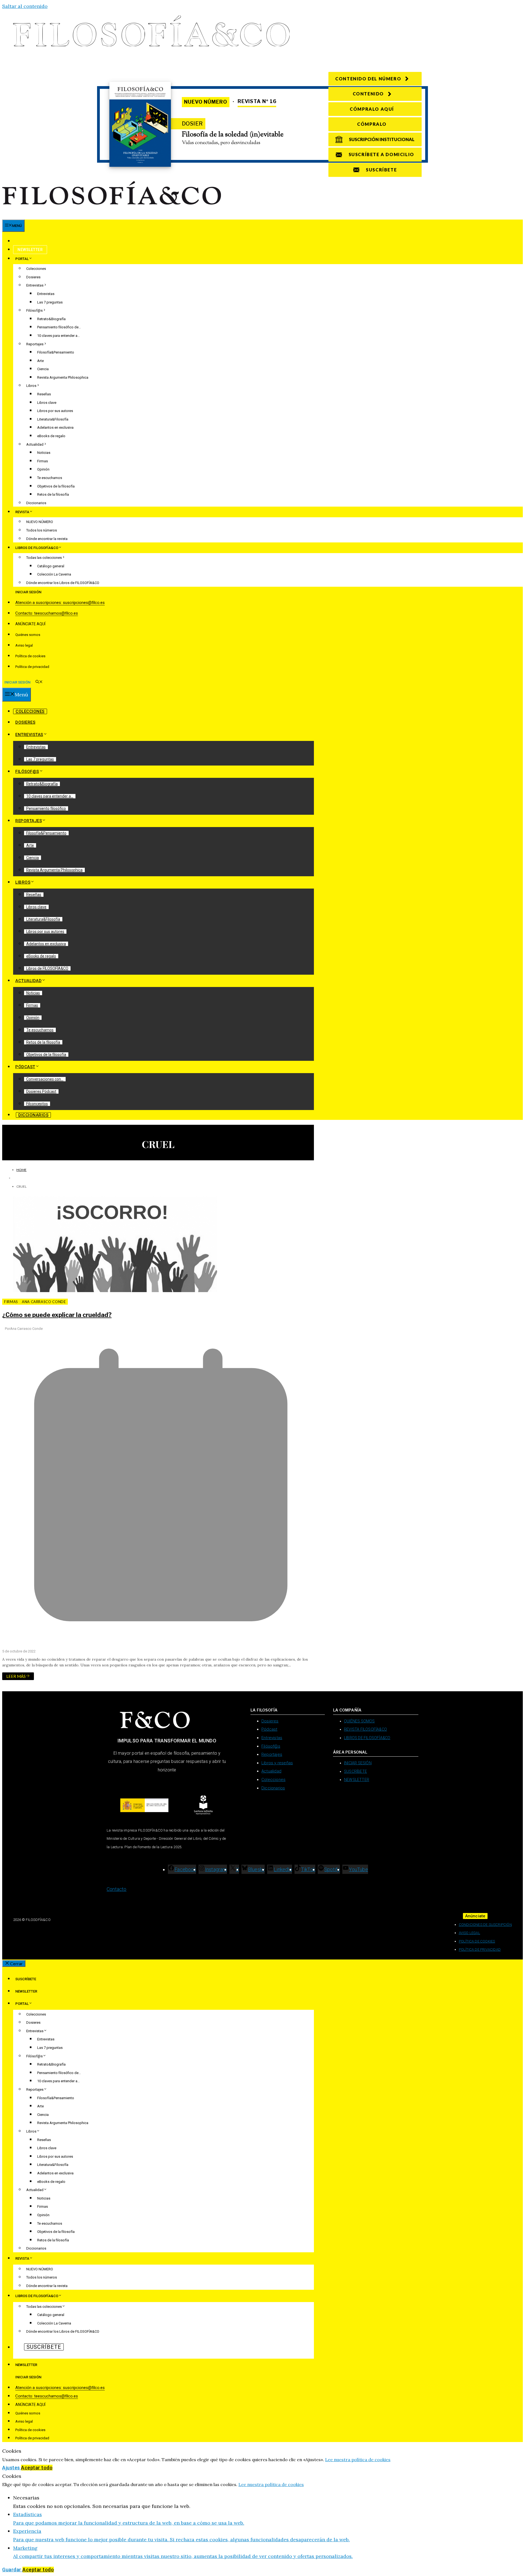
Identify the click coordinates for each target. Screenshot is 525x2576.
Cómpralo (372, 124)
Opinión (43, 469)
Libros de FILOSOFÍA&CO (47, 968)
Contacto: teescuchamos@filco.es (47, 613)
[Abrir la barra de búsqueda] (39, 682)
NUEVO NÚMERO (40, 522)
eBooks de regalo (51, 436)
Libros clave (47, 403)
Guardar (12, 2570)
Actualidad (35, 444)
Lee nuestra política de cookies (358, 2460)
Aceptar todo (37, 2468)
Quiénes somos (28, 635)
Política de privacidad (32, 667)
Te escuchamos (50, 478)
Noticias (44, 453)
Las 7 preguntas (50, 302)
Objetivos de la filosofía (56, 486)
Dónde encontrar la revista (47, 539)
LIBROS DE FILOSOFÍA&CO (37, 548)
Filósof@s (34, 310)
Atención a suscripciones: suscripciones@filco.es (60, 603)
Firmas (43, 461)
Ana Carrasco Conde (44, 1302)
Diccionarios (36, 503)
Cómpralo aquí (372, 109)
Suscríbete (29, 241)
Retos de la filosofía (53, 494)
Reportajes (35, 344)
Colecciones (36, 269)
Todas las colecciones (44, 558)
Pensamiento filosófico (46, 808)
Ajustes (12, 2468)
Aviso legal (24, 645)
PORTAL (22, 259)
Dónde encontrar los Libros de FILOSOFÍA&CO (63, 583)
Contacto (117, 1889)
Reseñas (44, 394)
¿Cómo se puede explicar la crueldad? (57, 1315)
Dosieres (33, 277)
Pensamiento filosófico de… (59, 327)
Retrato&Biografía (51, 319)
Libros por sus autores (55, 411)
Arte (40, 361)
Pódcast (25, 1067)
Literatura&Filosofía (53, 419)
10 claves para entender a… (59, 336)
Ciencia (43, 369)
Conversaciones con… (45, 1079)
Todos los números (42, 530)
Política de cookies (30, 656)
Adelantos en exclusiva (55, 427)
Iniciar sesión (28, 592)
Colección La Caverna (54, 574)
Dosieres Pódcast (41, 1091)
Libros (31, 386)
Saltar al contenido (25, 6)
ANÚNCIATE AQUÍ (30, 624)
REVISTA (22, 512)
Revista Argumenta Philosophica (63, 377)
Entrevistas (35, 285)
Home (21, 1170)
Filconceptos (37, 1104)
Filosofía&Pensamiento (56, 352)
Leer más (16, 1676)
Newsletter (30, 250)
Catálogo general (51, 566)
